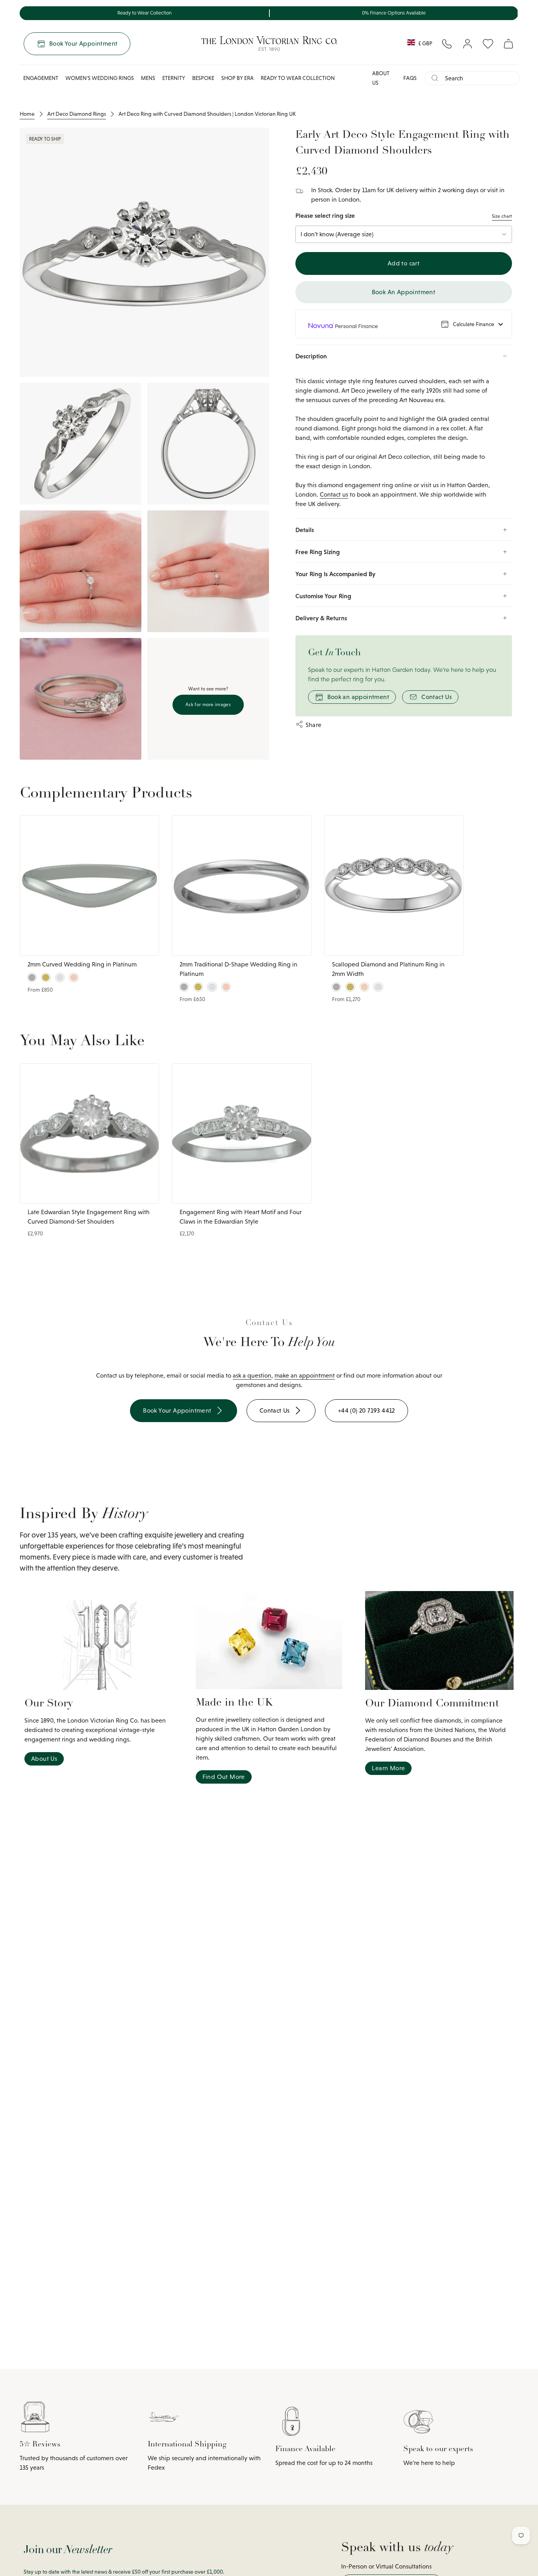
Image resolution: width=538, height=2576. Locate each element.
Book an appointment (358, 697)
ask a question (252, 1375)
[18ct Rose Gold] (74, 977)
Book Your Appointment (83, 44)
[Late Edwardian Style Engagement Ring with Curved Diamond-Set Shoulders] (89, 1133)
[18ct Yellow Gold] (46, 977)
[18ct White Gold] (60, 977)
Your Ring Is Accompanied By (335, 574)
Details (305, 530)
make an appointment (305, 1375)
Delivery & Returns (321, 618)
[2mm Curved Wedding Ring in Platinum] (89, 885)
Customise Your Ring (323, 596)
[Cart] (508, 44)
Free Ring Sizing (318, 552)
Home (27, 114)
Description (311, 356)
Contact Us (437, 697)
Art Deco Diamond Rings (77, 114)
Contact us (334, 494)
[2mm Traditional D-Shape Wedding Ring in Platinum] (241, 885)
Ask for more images (208, 705)
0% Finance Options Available (394, 13)
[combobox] (479, 78)
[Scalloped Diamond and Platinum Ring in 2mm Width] (394, 885)
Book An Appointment (404, 292)
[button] (41, 78)
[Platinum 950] (32, 977)
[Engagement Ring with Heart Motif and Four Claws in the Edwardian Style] (241, 1133)
